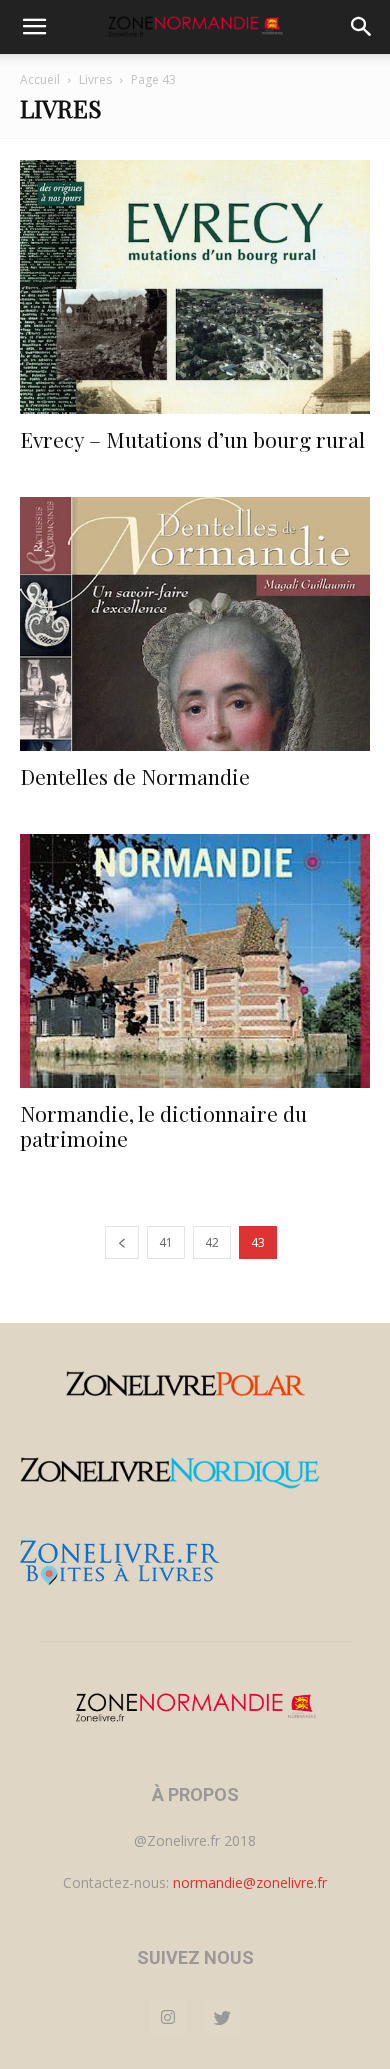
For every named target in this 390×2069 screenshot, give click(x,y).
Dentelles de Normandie (135, 776)
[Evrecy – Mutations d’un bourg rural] (195, 287)
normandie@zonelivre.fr (250, 1882)
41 (166, 1242)
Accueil (40, 79)
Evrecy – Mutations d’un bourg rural (192, 439)
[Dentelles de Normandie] (195, 624)
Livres (95, 79)
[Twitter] (222, 2019)
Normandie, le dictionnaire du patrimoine (163, 1125)
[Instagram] (168, 2018)
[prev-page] (122, 1242)
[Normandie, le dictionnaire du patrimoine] (195, 961)
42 (212, 1242)
